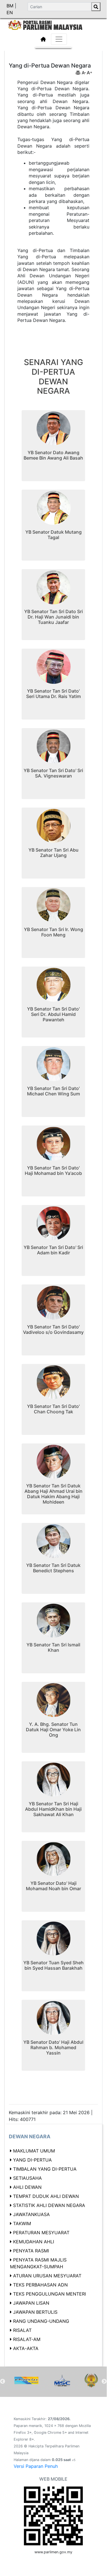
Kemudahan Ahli (34, 2242)
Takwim (22, 2223)
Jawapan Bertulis (35, 2312)
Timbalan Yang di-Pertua (45, 2169)
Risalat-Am (27, 2339)
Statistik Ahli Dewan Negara (49, 2205)
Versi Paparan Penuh (36, 2466)
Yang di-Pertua (32, 2160)
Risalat (22, 2330)
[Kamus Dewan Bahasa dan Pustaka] (91, 2380)
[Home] (53, 24)
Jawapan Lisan (31, 2303)
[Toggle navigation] (59, 39)
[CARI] (96, 7)
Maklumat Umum (34, 2151)
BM (11, 6)
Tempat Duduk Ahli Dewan (46, 2196)
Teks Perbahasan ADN (40, 2285)
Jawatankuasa (31, 2214)
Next (104, 2382)
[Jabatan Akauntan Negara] (26, 2380)
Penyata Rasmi (31, 2251)
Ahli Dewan (27, 2187)
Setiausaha (27, 2178)
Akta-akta (26, 2348)
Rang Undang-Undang (41, 2321)
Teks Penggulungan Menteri (50, 2294)
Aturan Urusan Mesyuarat (47, 2276)
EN (10, 12)
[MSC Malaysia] (62, 2380)
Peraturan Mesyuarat (41, 2233)
